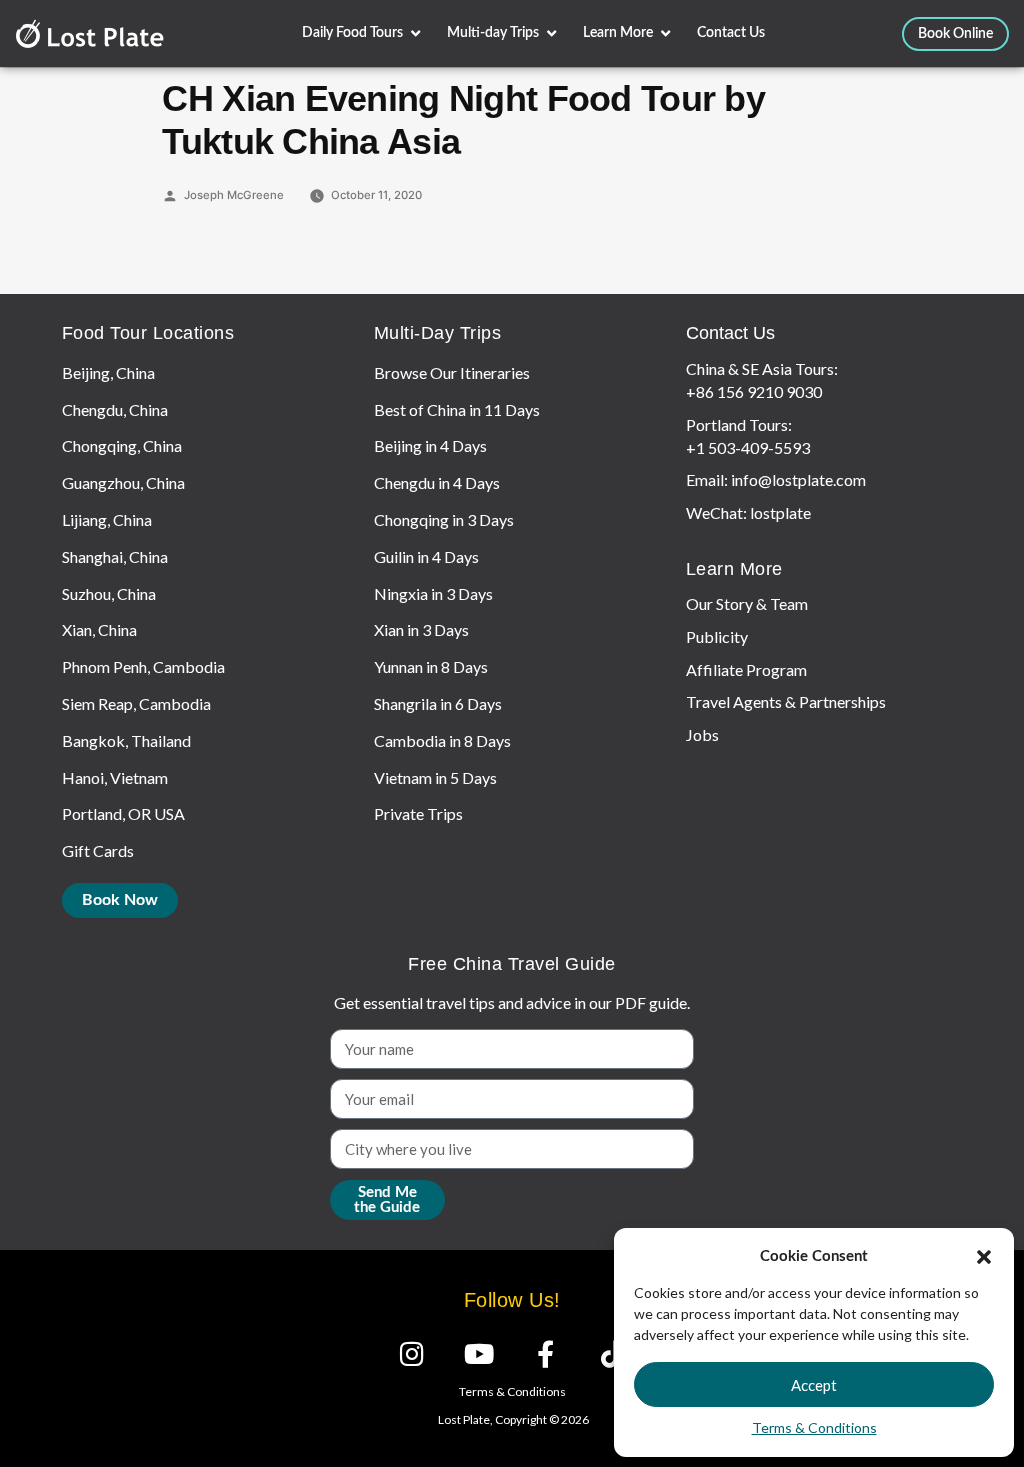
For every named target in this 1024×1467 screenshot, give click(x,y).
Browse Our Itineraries (452, 372)
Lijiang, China (107, 519)
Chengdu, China (115, 409)
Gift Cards (98, 850)
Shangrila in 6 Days (438, 703)
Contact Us (730, 333)
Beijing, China (108, 372)
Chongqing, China (122, 445)
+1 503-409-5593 (748, 447)
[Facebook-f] (545, 1353)
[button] (984, 1257)
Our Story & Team (747, 603)
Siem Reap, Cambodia (136, 703)
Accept (814, 1385)
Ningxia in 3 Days (433, 593)
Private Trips (418, 813)
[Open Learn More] (665, 33)
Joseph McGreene (234, 195)
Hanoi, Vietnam (115, 777)
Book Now (120, 900)
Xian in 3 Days (421, 629)
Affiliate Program (746, 669)
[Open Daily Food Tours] (415, 33)
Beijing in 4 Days (430, 445)
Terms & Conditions (814, 1427)
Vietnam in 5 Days (435, 777)
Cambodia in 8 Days (442, 740)
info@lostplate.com (798, 479)
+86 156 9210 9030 (754, 391)
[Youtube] (478, 1353)
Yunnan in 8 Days (431, 666)
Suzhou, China (109, 593)
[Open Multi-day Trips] (551, 33)
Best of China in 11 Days (457, 409)
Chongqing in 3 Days (444, 519)
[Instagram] (411, 1353)
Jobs (702, 734)
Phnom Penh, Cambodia (143, 666)
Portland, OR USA (123, 813)
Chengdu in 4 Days (437, 482)
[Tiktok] (612, 1353)
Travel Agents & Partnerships (786, 701)
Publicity (717, 636)
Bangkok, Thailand (126, 740)
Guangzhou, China (123, 482)
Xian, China (99, 629)
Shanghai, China (115, 556)
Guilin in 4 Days (426, 556)
